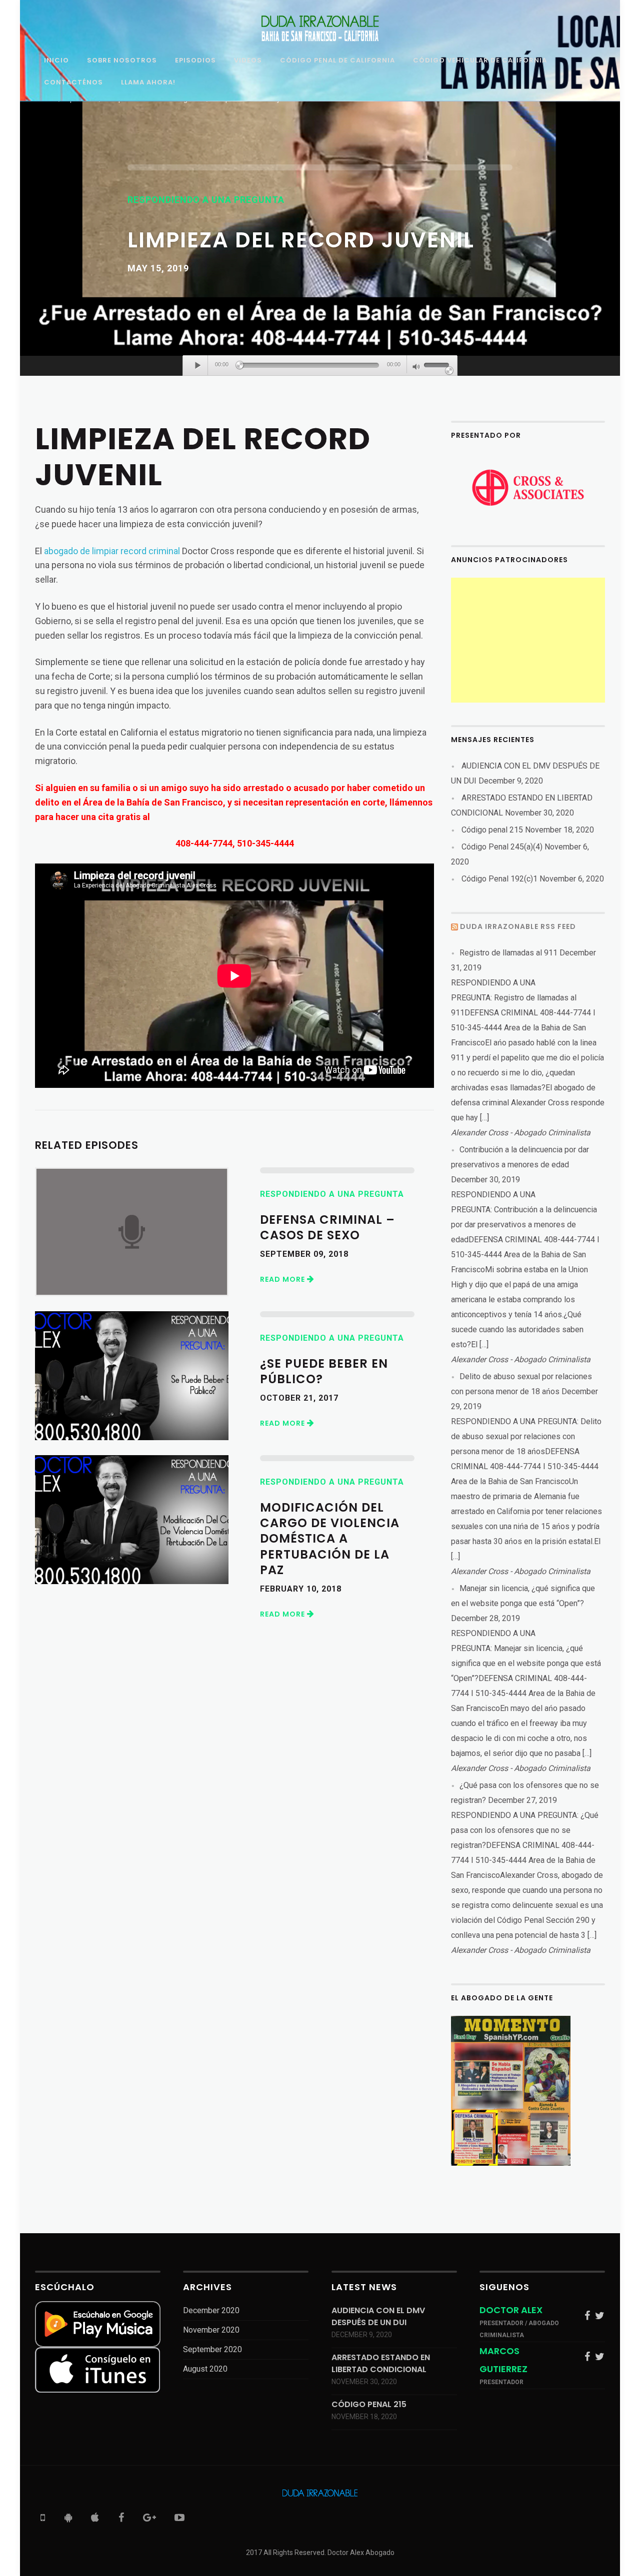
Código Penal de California (337, 61)
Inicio (56, 61)
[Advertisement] (528, 640)
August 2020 (205, 2369)
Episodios (195, 61)
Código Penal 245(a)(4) (502, 847)
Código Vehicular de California (480, 61)
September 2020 (212, 2349)
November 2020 (211, 2330)
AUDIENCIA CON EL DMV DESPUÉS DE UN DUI (378, 2316)
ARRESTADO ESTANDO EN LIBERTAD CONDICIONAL (381, 2363)
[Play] (198, 365)
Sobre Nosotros (122, 61)
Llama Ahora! (148, 83)
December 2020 (211, 2310)
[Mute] (416, 368)
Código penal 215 (492, 830)
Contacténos (73, 83)
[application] (320, 366)
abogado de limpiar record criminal (112, 551)
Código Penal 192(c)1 (499, 879)
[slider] (438, 366)
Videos (248, 61)
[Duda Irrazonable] (320, 28)
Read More (283, 1279)
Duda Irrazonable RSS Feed (518, 926)
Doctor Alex (511, 2310)
